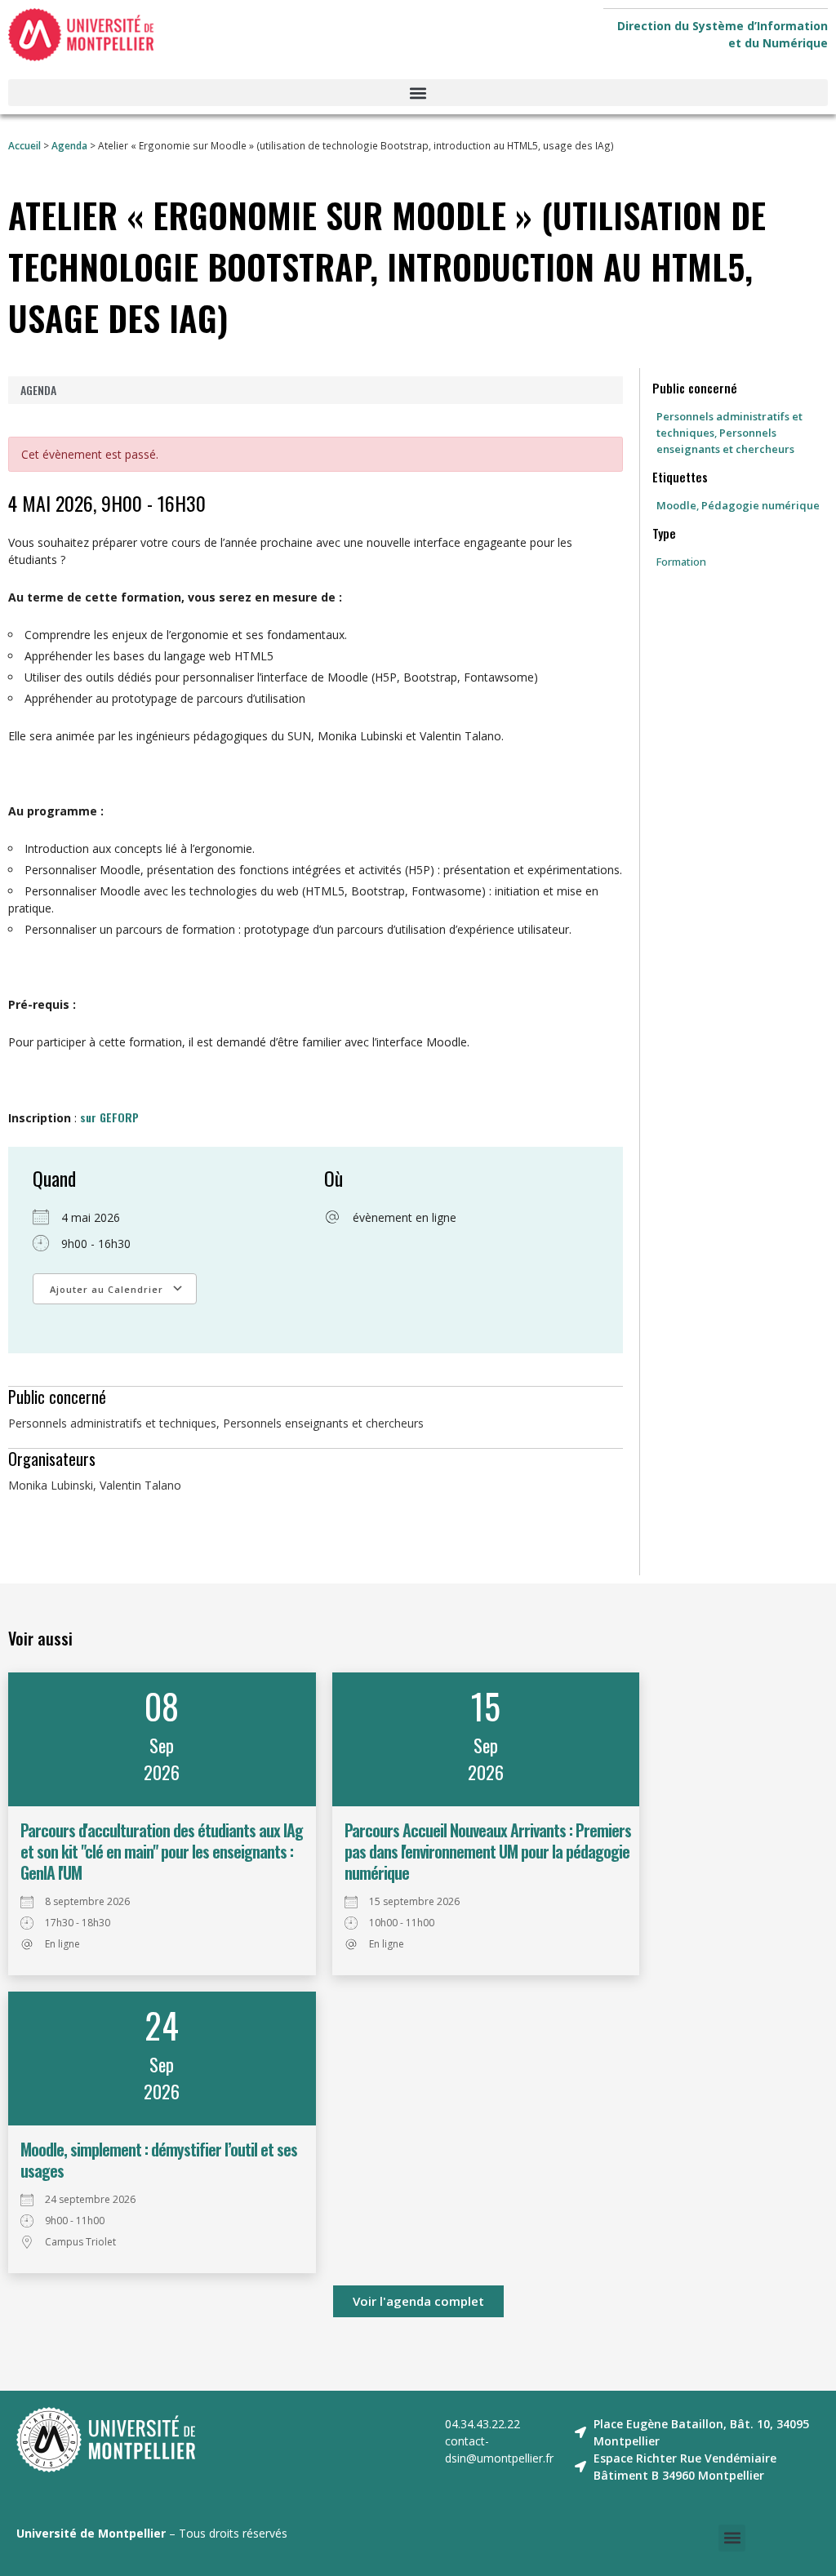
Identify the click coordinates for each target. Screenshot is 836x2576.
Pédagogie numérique (760, 505)
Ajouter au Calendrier (107, 1289)
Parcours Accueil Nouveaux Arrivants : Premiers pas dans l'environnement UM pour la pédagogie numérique (488, 1851)
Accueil (24, 145)
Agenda (69, 145)
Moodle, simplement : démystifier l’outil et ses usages (159, 2160)
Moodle (676, 505)
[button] (418, 93)
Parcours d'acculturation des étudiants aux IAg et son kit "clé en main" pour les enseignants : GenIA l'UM (162, 1851)
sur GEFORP (109, 1117)
